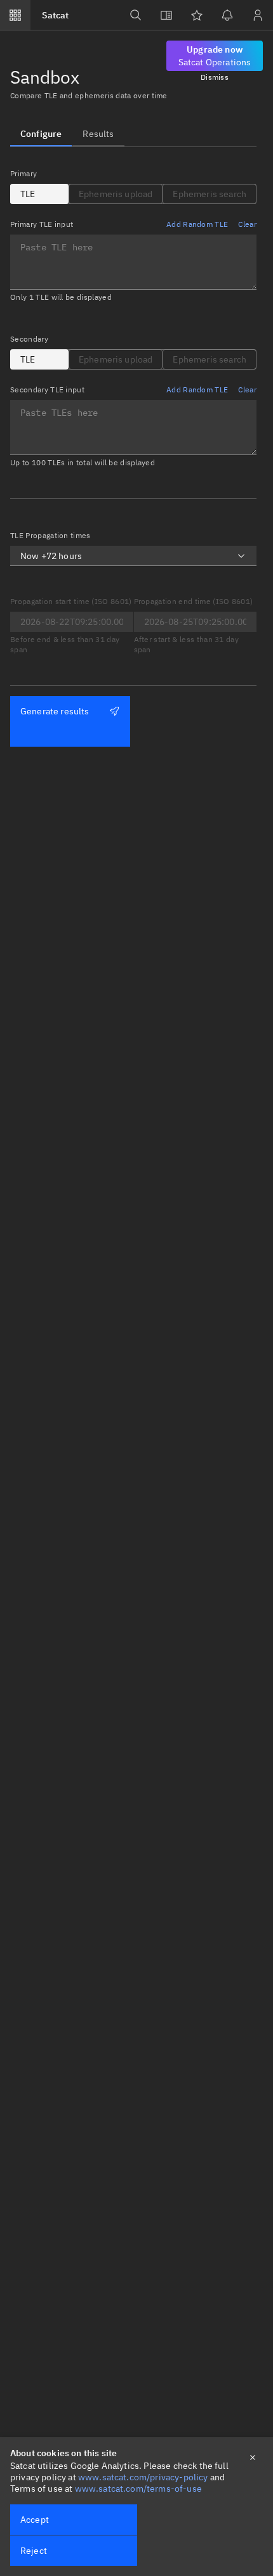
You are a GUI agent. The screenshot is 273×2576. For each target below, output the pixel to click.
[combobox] (133, 556)
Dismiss (215, 77)
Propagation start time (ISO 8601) (71, 601)
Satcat (56, 15)
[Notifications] (227, 15)
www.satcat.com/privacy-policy (143, 2477)
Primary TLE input (42, 224)
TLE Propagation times (50, 535)
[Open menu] (15, 15)
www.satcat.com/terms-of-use (138, 2489)
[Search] (136, 15)
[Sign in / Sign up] (258, 15)
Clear (247, 224)
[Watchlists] (197, 15)
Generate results (55, 711)
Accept (35, 2520)
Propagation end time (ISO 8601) (194, 601)
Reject (34, 2551)
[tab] (41, 134)
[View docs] (166, 15)
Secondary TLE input (47, 390)
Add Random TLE (197, 224)
